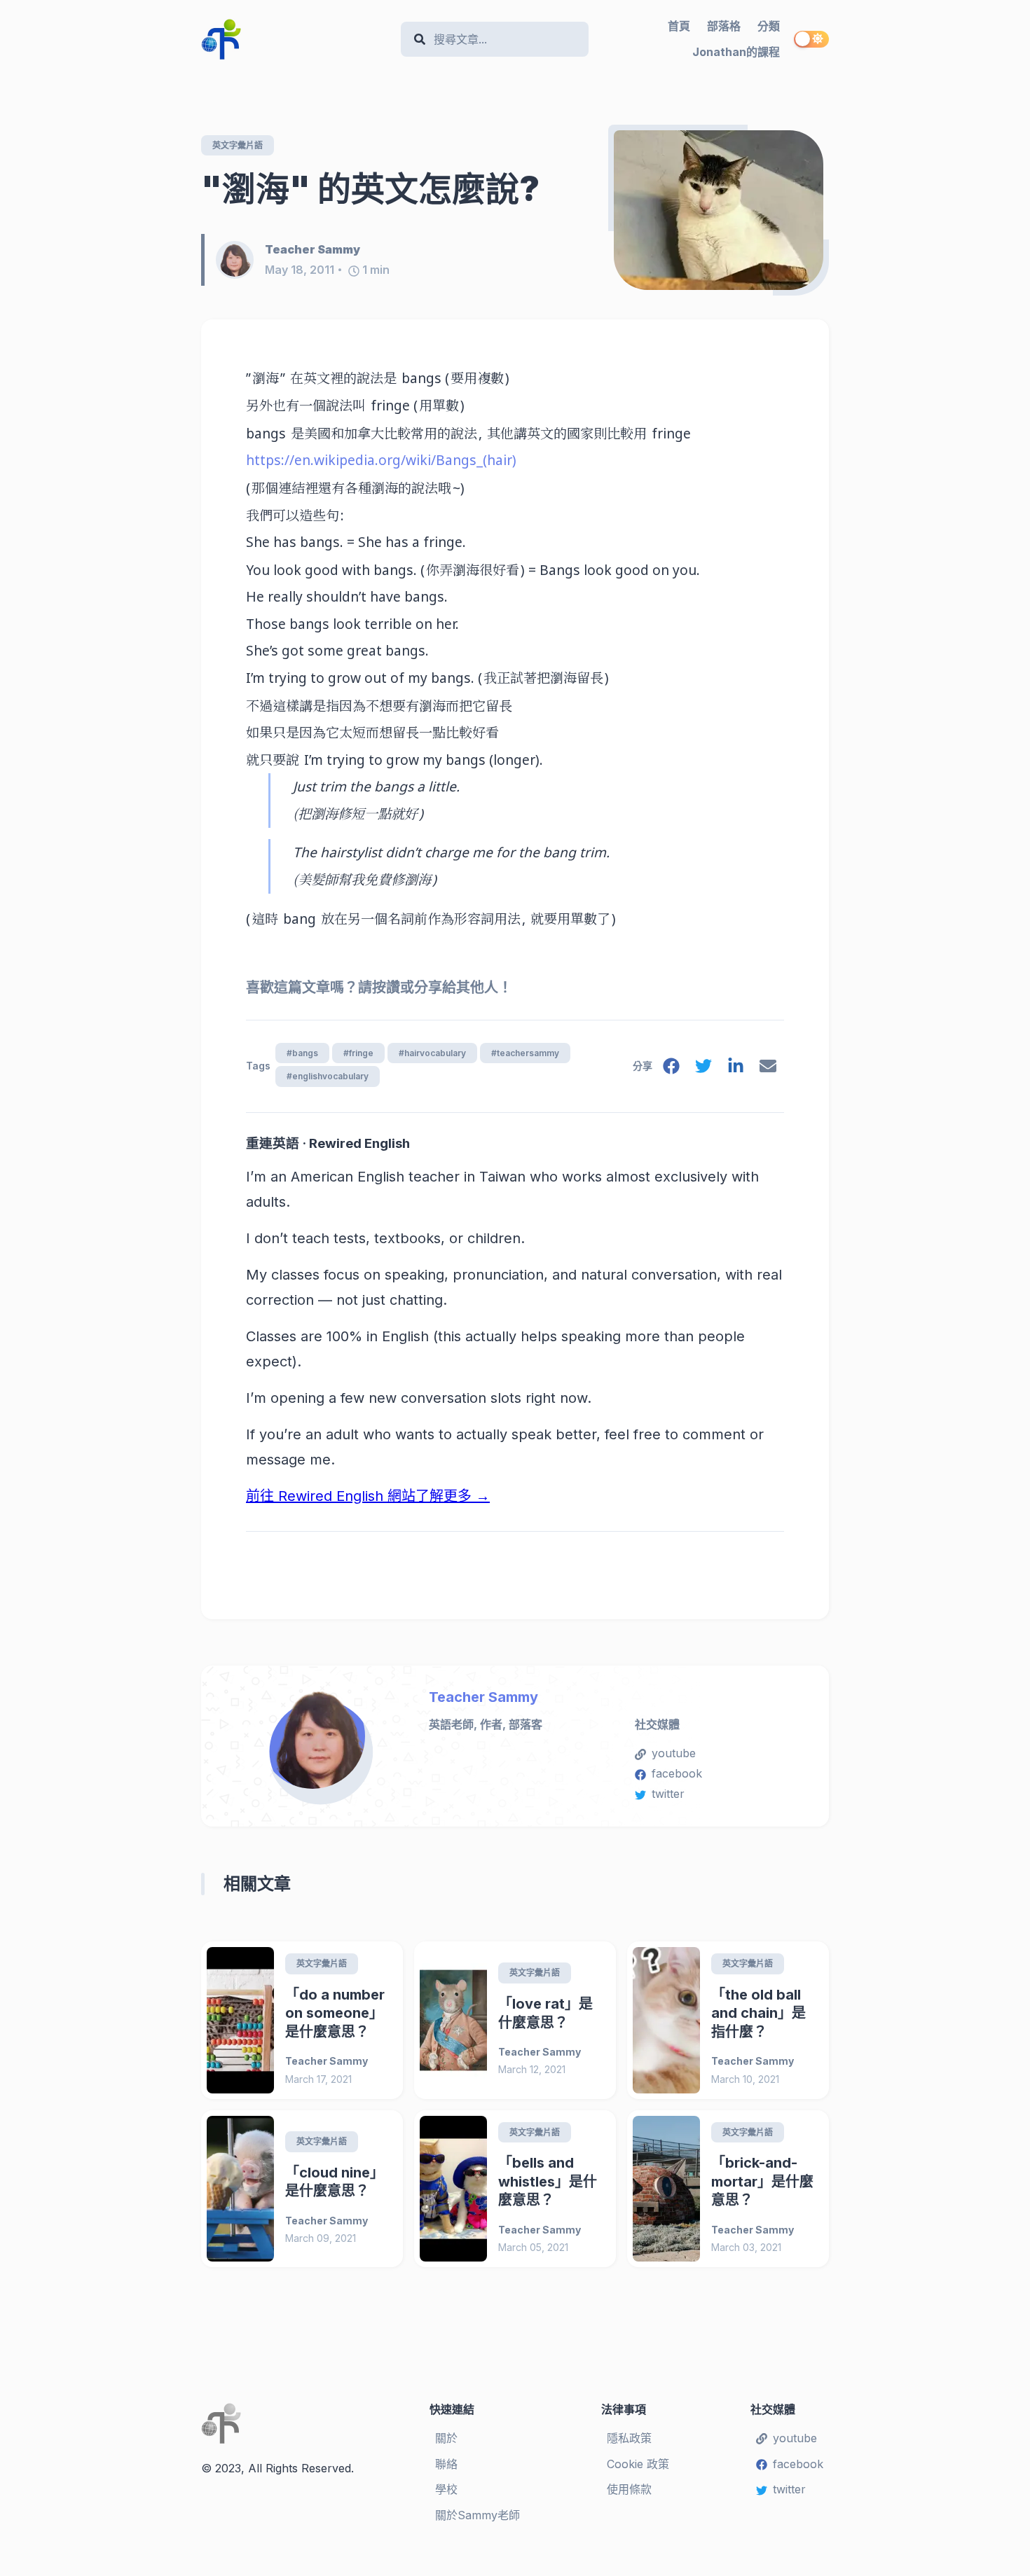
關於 (446, 2438)
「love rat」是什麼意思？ (545, 2013)
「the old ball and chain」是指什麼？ (758, 2013)
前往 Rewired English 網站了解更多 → (368, 1496)
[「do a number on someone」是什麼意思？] (240, 2020)
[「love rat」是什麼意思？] (453, 2020)
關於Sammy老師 (478, 2515)
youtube (674, 1753)
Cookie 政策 (638, 2464)
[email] (768, 1069)
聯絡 (446, 2464)
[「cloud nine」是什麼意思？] (240, 2189)
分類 (769, 26)
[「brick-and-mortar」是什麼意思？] (666, 2189)
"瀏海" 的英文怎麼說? (370, 189)
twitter (668, 1794)
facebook (677, 1773)
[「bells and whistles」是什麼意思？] (453, 2189)
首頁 (679, 26)
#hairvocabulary (432, 1053)
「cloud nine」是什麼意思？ (335, 2182)
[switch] (811, 39)
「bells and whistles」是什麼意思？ (548, 2181)
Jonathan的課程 (736, 52)
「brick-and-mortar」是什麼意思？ (762, 2181)
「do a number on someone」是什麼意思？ (335, 2013)
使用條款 (629, 2489)
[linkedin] (736, 1069)
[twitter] (703, 1069)
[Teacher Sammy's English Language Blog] (295, 39)
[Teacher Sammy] (240, 260)
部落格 (724, 26)
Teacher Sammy (483, 1697)
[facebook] (671, 1069)
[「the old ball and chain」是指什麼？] (666, 2020)
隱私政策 (629, 2438)
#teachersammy (525, 1053)
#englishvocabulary (328, 1076)
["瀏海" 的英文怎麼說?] (719, 210)
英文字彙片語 (238, 145)
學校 (446, 2489)
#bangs (302, 1053)
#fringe (358, 1053)
